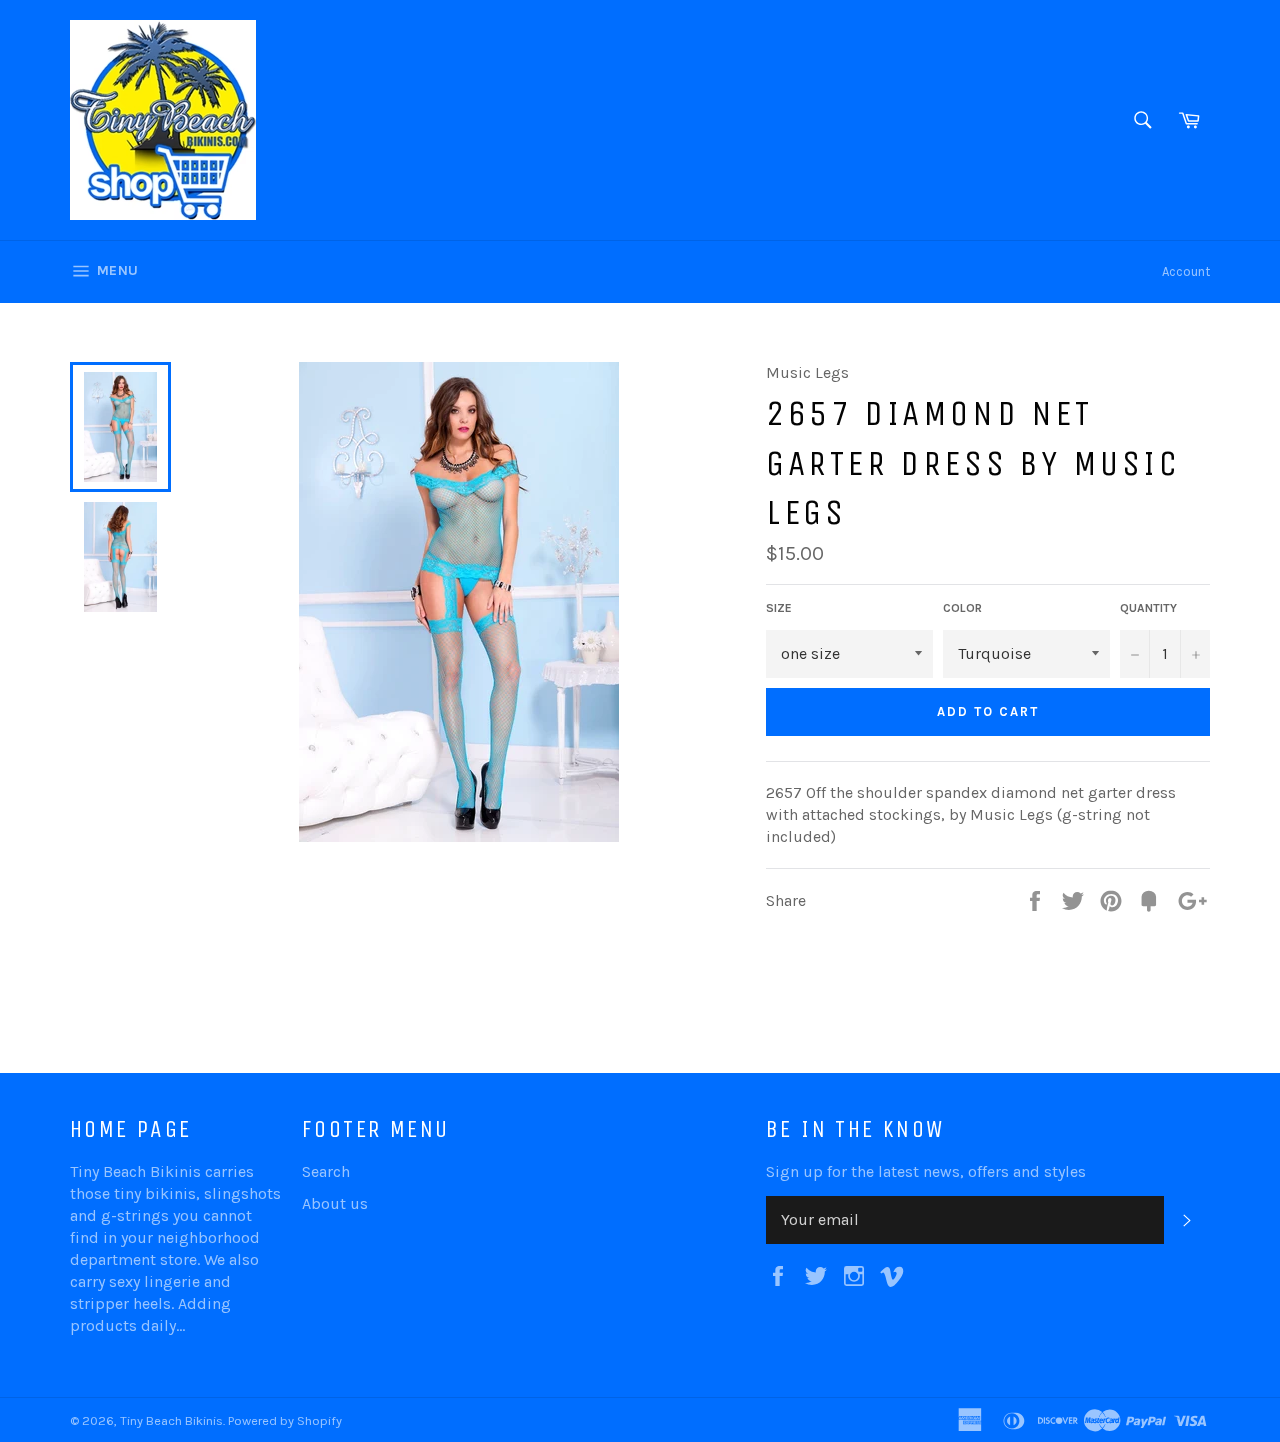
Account (1186, 271)
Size (779, 608)
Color (962, 608)
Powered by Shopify (285, 1420)
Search (326, 1171)
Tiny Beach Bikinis (171, 1420)
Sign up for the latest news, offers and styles (926, 1171)
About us (335, 1203)
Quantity (1148, 608)
